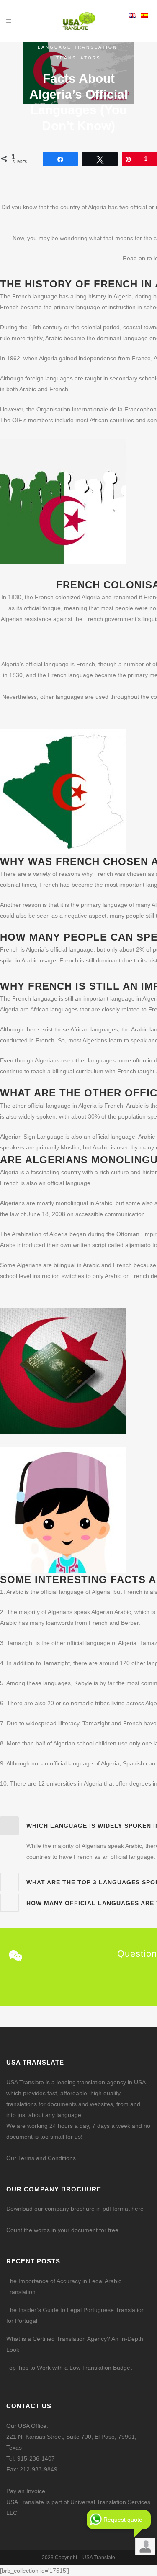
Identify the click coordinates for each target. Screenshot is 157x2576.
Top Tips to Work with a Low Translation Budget (69, 2368)
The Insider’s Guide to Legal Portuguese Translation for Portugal (76, 2315)
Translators (78, 58)
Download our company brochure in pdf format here (75, 2209)
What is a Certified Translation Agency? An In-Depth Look (75, 2344)
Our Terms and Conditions (41, 2158)
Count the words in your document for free (62, 2230)
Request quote (123, 2520)
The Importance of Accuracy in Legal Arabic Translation (64, 2286)
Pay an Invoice (26, 2491)
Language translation (77, 47)
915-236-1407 (36, 2458)
